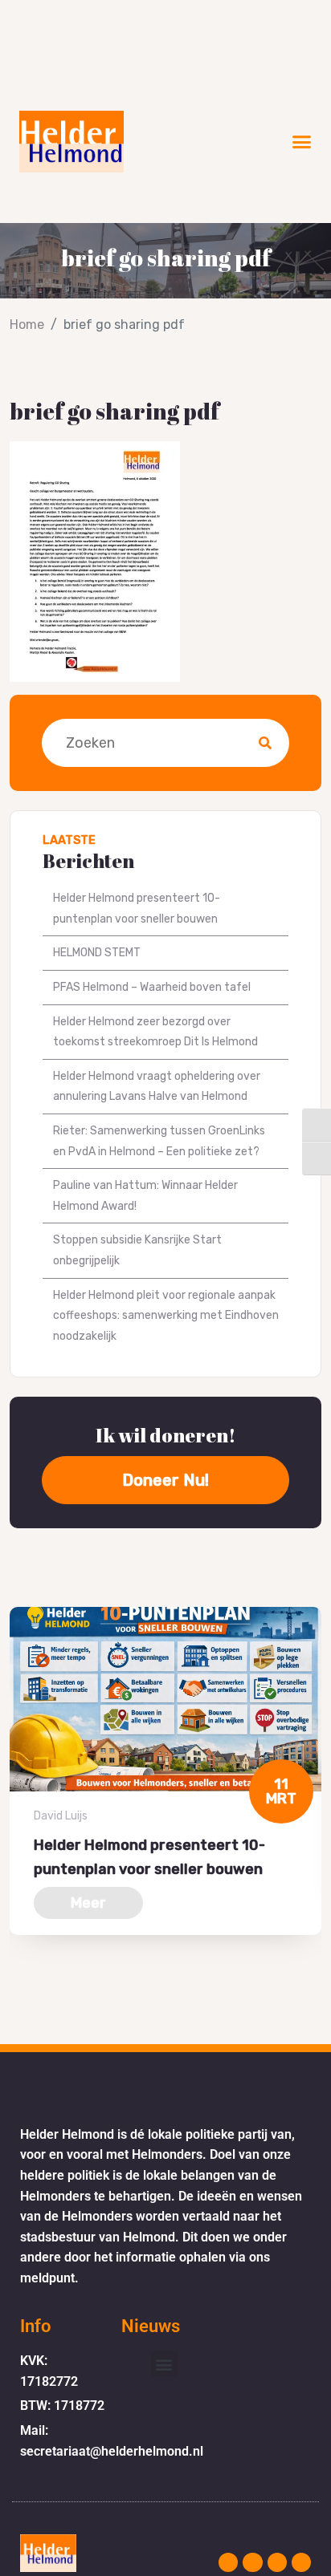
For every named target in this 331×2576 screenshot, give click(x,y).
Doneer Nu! (165, 1480)
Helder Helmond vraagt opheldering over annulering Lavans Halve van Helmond (157, 1087)
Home (27, 325)
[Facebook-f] (252, 2562)
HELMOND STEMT (97, 953)
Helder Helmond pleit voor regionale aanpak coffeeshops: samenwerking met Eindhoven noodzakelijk (166, 1316)
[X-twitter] (277, 2562)
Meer (88, 1903)
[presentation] (14, 1994)
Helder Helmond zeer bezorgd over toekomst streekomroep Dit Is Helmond (155, 1032)
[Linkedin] (301, 2562)
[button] (302, 142)
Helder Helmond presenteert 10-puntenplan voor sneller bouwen (137, 909)
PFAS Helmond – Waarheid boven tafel (152, 987)
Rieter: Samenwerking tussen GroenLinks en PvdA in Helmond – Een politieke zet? (159, 1141)
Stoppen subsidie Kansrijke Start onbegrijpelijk (137, 1250)
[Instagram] (228, 2562)
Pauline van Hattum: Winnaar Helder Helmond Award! (145, 1196)
